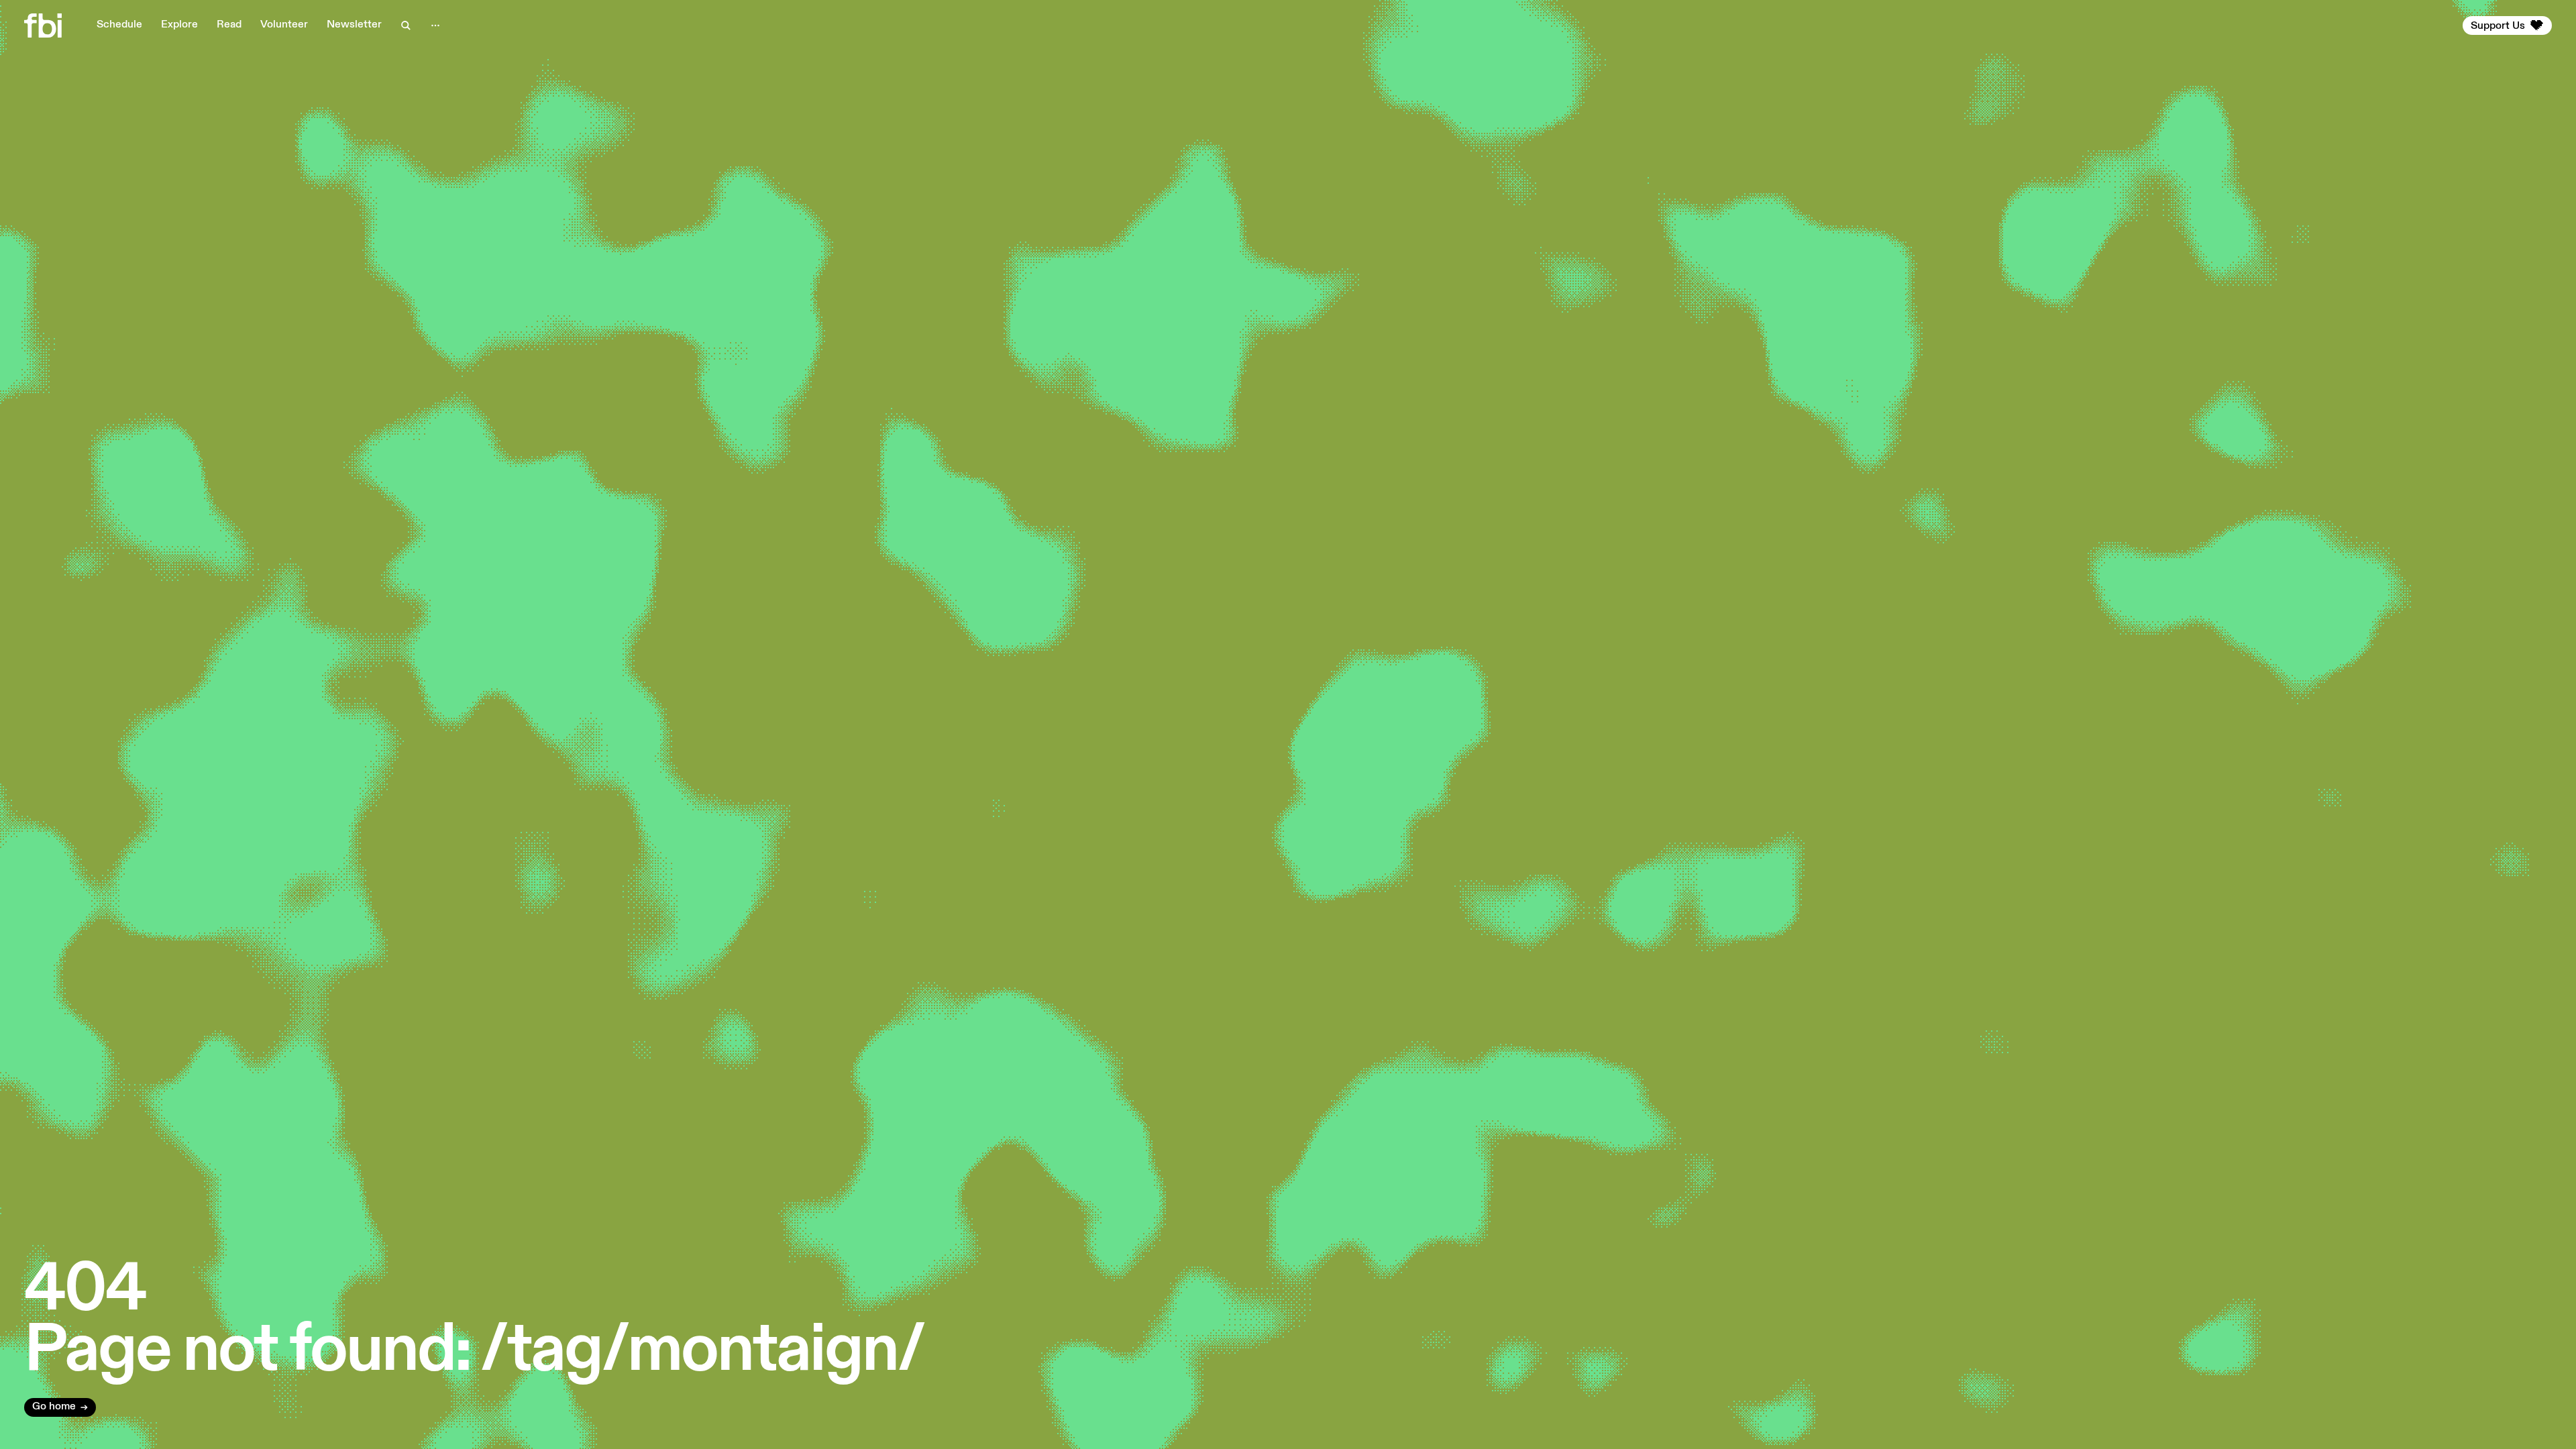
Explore (179, 25)
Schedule (119, 25)
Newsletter (354, 25)
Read (229, 25)
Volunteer (284, 25)
